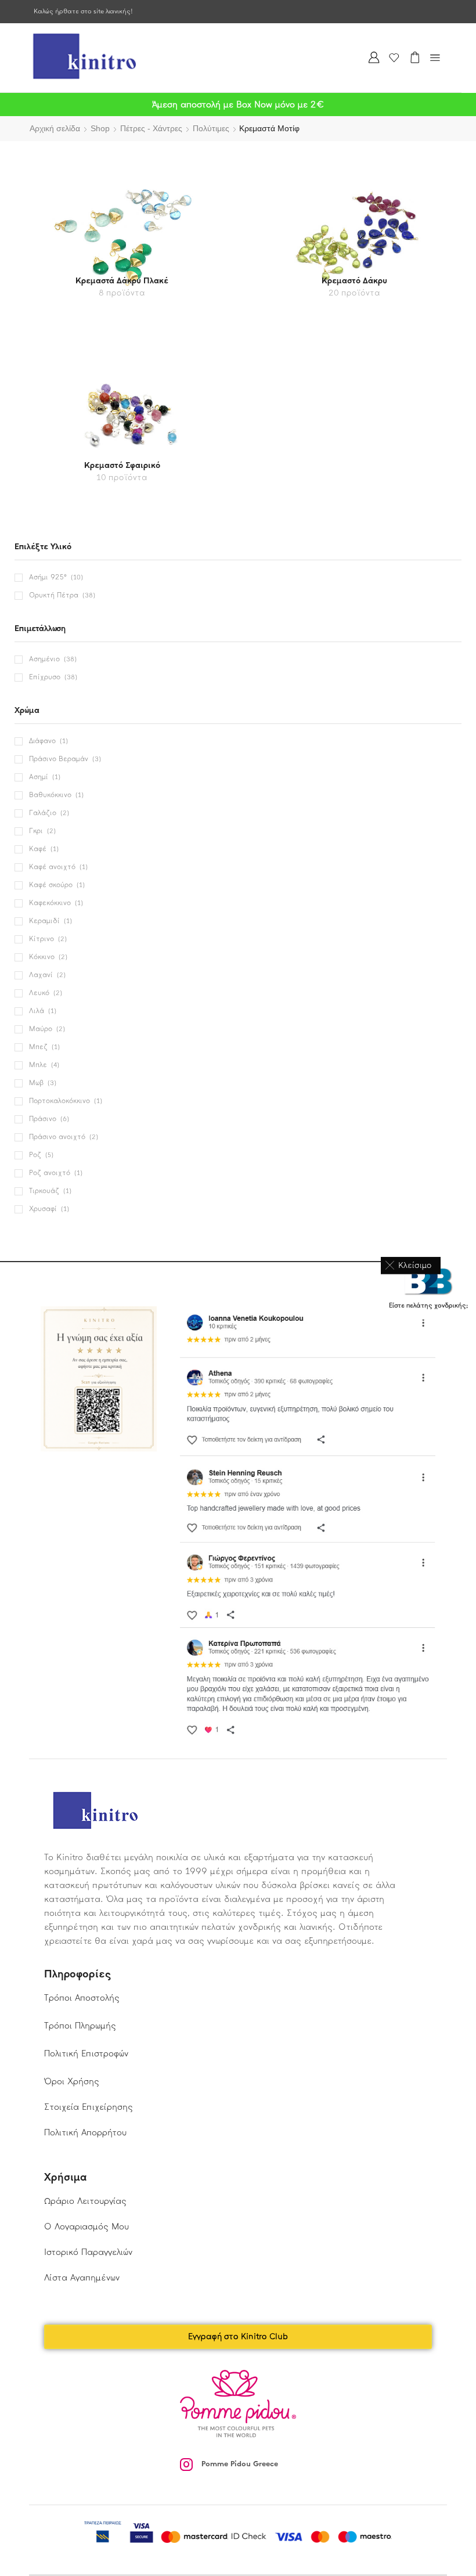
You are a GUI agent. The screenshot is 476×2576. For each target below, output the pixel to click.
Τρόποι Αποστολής (82, 1998)
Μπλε (38, 1065)
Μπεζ (38, 1047)
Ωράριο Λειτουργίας (85, 2201)
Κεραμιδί (44, 921)
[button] (411, 1265)
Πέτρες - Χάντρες (151, 128)
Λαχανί (41, 975)
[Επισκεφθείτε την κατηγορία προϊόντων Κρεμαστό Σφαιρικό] (122, 422)
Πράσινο (43, 1119)
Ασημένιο (44, 659)
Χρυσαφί (43, 1209)
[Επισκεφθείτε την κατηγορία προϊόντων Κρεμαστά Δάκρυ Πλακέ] (122, 237)
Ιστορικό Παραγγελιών (88, 2252)
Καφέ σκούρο (51, 885)
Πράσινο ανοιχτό (57, 1137)
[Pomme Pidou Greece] (186, 2465)
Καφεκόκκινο (50, 903)
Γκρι (36, 831)
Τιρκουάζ (44, 1191)
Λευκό (39, 993)
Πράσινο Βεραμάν (59, 759)
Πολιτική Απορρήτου (85, 2132)
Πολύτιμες (211, 128)
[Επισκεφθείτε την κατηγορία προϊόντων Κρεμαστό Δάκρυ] (354, 237)
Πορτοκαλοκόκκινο (59, 1101)
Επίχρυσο (45, 677)
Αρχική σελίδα (55, 128)
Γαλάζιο (43, 813)
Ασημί (39, 777)
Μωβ (36, 1083)
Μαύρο (41, 1029)
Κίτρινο (42, 939)
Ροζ (35, 1155)
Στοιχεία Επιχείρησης (89, 2107)
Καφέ (38, 849)
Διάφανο (42, 741)
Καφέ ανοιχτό (52, 867)
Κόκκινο (42, 957)
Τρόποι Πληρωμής (80, 2026)
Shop (100, 128)
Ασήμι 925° (48, 577)
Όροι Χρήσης (72, 2081)
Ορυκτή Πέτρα (54, 595)
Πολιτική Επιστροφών (86, 2053)
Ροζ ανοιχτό (50, 1173)
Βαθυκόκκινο (50, 795)
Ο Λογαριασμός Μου (86, 2226)
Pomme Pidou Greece (240, 2464)
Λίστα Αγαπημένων (82, 2278)
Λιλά (37, 1011)
